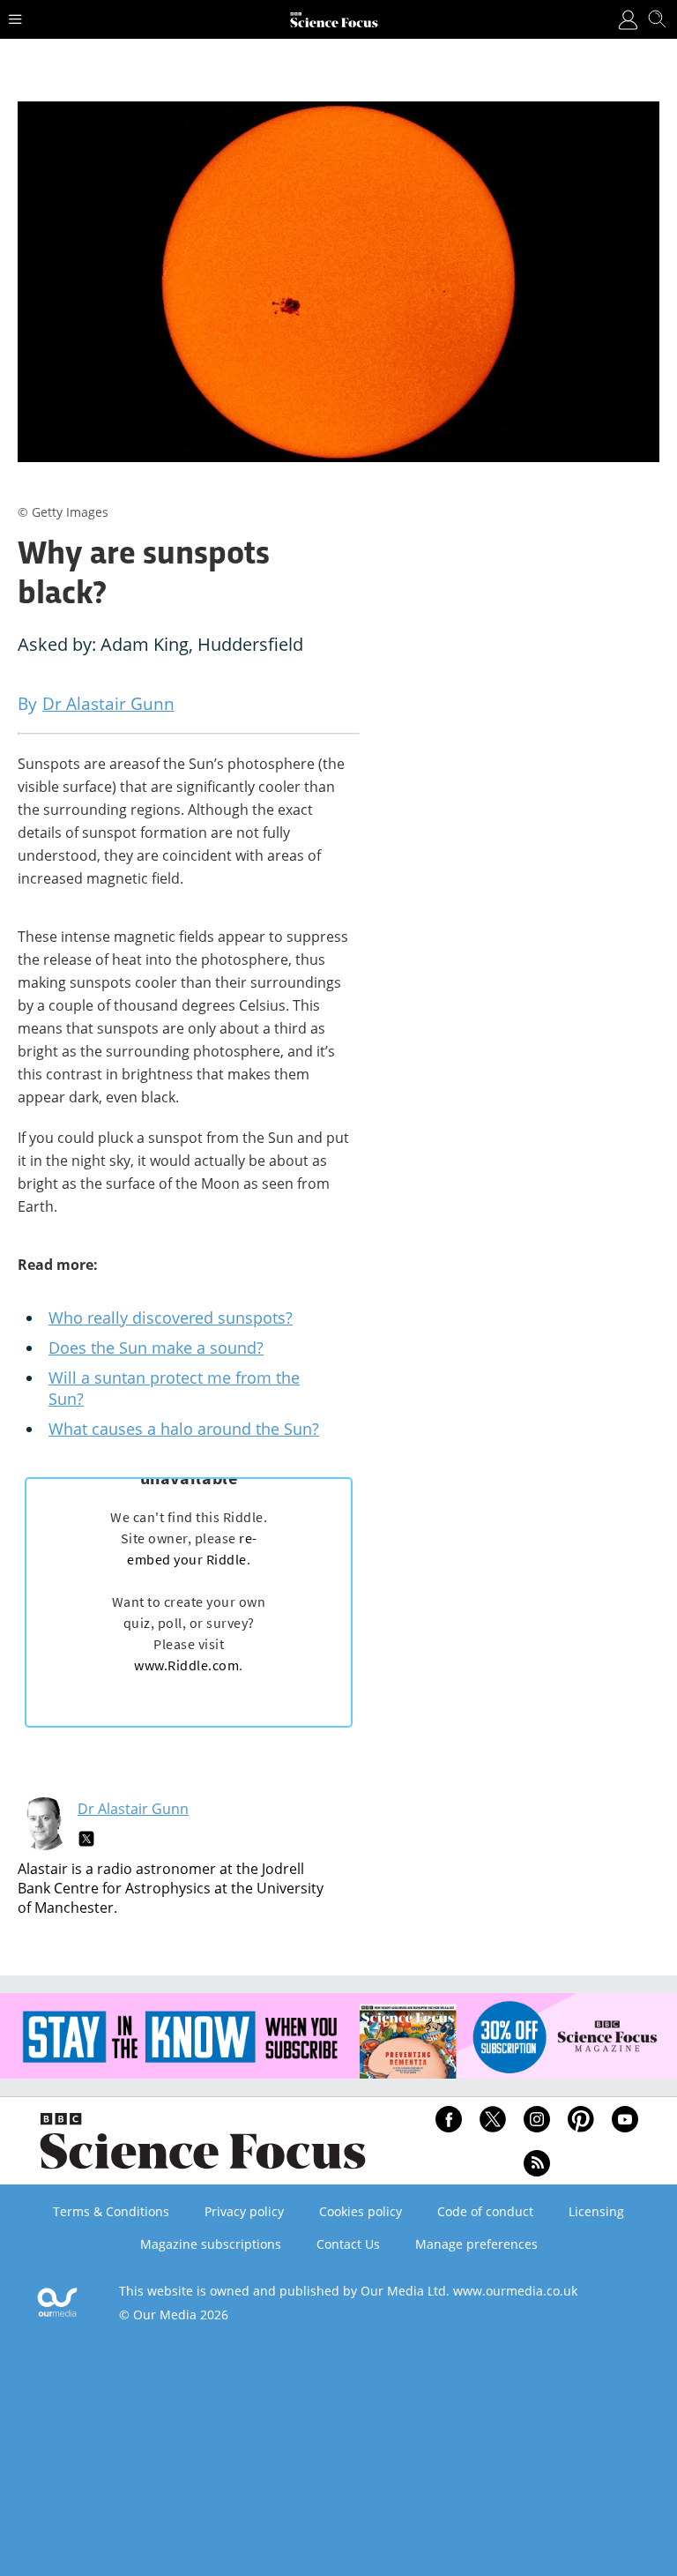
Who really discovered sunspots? (171, 1318)
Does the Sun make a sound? (156, 1348)
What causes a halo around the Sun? (184, 1429)
